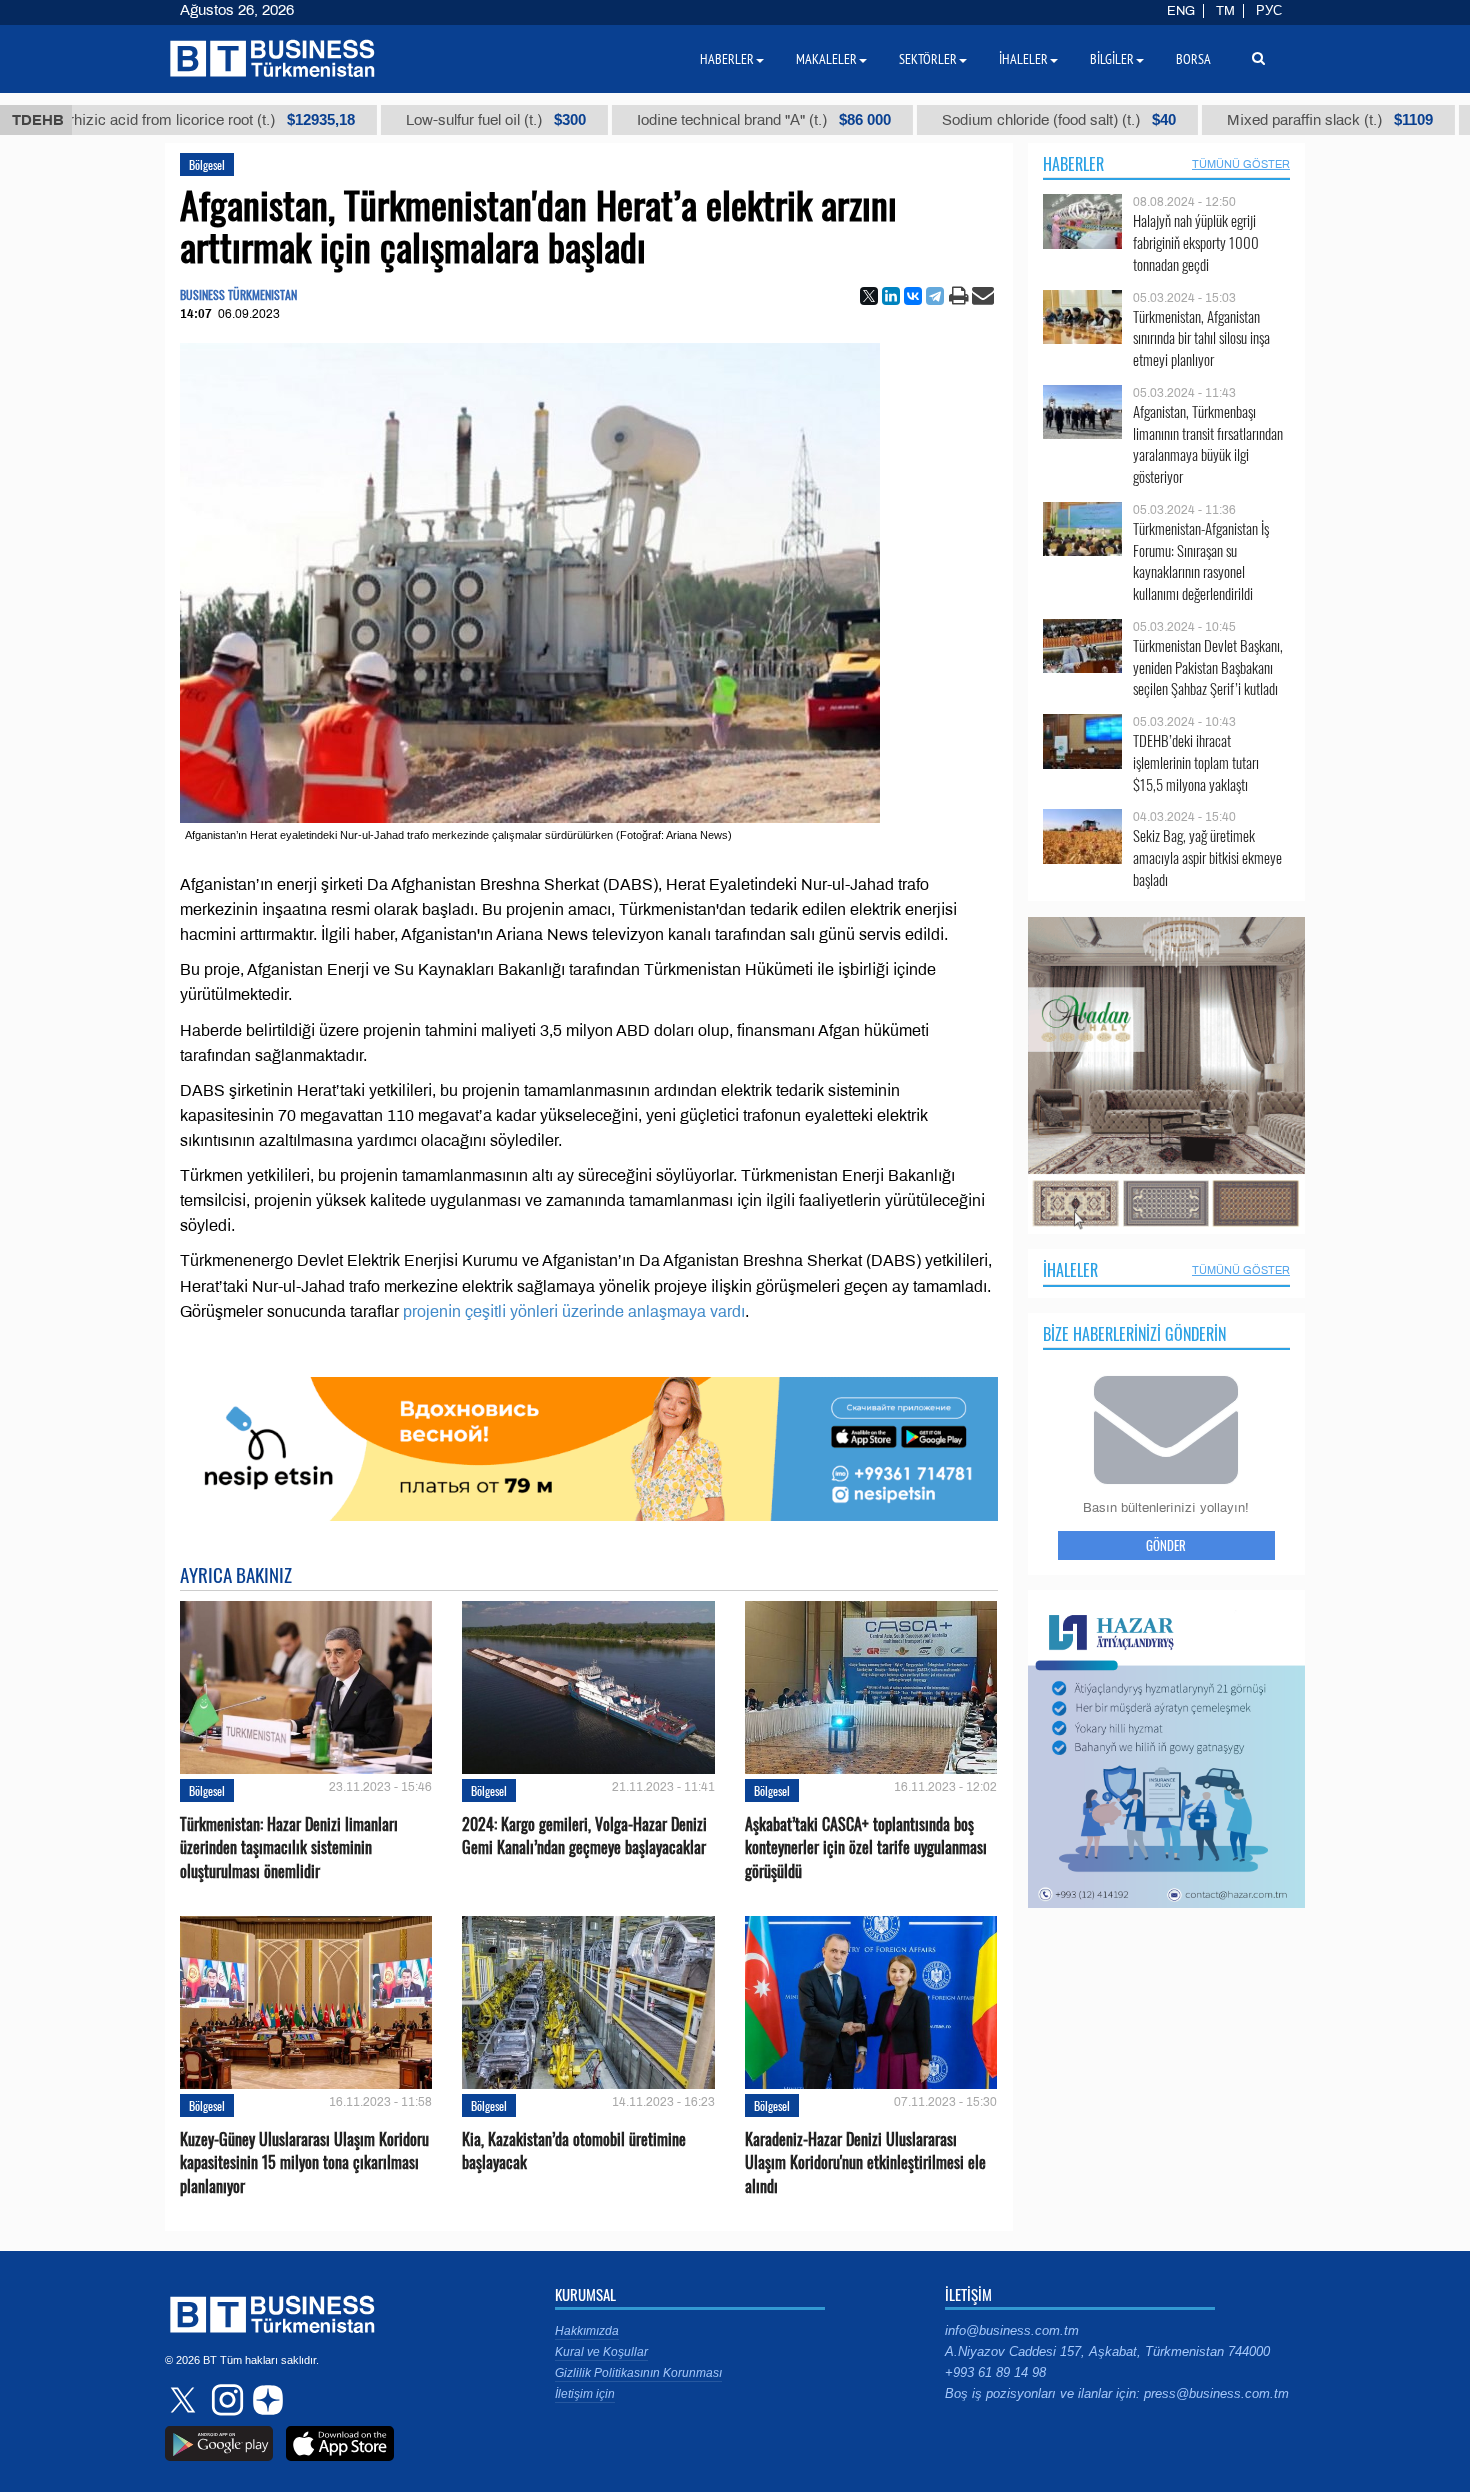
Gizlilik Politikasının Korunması (638, 2373)
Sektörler (928, 59)
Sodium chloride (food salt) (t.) (956, 120)
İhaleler (1070, 1270)
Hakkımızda (587, 2331)
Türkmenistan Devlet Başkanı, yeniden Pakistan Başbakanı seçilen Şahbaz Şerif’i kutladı (1208, 667)
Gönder (1166, 1545)
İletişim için (585, 2394)
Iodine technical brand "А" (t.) (661, 120)
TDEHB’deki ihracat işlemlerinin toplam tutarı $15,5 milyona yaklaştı (1196, 762)
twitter (185, 2400)
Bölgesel (207, 164)
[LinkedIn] (891, 296)
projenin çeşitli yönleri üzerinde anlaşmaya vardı (574, 1311)
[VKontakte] (913, 296)
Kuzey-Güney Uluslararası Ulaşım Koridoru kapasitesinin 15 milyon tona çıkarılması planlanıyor (304, 2162)
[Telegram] (935, 296)
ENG (1181, 11)
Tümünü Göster (1241, 164)
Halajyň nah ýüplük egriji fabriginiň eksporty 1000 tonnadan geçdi (1196, 242)
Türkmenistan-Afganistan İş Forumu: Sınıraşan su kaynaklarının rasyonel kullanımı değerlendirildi (1201, 561)
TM (1225, 11)
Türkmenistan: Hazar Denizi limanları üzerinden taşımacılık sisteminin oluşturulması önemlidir (289, 1847)
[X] (869, 296)
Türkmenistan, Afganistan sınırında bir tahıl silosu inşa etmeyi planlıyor (1201, 338)
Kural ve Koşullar (601, 2352)
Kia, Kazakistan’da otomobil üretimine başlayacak (574, 2151)
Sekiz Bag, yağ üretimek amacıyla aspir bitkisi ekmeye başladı (1207, 857)
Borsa (1193, 59)
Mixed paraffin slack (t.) (1227, 120)
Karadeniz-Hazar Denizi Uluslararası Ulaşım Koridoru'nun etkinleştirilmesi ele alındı (865, 2162)
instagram (225, 2400)
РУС (1269, 11)
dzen (265, 2400)
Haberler (1073, 164)
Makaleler (826, 59)
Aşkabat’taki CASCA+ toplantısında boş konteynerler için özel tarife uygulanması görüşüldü (866, 1847)
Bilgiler (1112, 59)
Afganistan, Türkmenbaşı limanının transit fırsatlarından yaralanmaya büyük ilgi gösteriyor (1208, 444)
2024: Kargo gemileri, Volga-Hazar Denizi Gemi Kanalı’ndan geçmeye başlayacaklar (584, 1836)
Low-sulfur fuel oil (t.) (393, 120)
